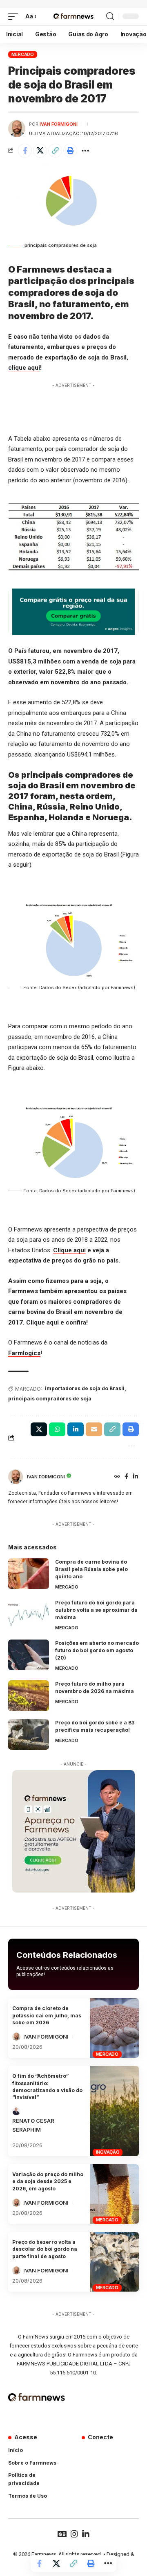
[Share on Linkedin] (76, 1429)
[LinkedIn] (136, 1477)
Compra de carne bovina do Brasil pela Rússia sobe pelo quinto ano (91, 1569)
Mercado (23, 54)
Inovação (108, 2152)
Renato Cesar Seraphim (33, 2125)
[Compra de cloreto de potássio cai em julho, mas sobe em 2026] (114, 2028)
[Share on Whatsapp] (57, 1429)
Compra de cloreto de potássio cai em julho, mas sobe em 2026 (47, 2015)
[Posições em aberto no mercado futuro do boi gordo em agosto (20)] (29, 1655)
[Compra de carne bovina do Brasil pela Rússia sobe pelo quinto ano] (29, 1574)
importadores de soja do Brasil (85, 1388)
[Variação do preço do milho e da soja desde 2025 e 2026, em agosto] (114, 2194)
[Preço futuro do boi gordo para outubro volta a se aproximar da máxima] (29, 1614)
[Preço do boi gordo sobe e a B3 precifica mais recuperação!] (29, 1734)
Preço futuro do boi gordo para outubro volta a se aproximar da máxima (96, 1610)
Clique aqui (69, 1250)
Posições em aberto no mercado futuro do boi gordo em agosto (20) (97, 1650)
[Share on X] (40, 151)
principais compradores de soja (50, 1399)
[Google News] (62, 2534)
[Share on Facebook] (25, 151)
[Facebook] (126, 1477)
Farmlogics (24, 1353)
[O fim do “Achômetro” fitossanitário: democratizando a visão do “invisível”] (114, 2111)
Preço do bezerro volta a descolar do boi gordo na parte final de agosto (45, 2249)
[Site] (117, 1477)
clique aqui (24, 368)
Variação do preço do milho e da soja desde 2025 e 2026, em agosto (48, 2181)
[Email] (94, 1429)
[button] (15, 17)
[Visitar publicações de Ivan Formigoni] (17, 129)
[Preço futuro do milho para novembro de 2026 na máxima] (29, 1696)
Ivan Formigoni (59, 124)
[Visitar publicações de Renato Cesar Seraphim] (16, 2111)
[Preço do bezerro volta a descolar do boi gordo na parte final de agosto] (114, 2262)
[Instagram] (74, 2534)
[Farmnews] (73, 17)
